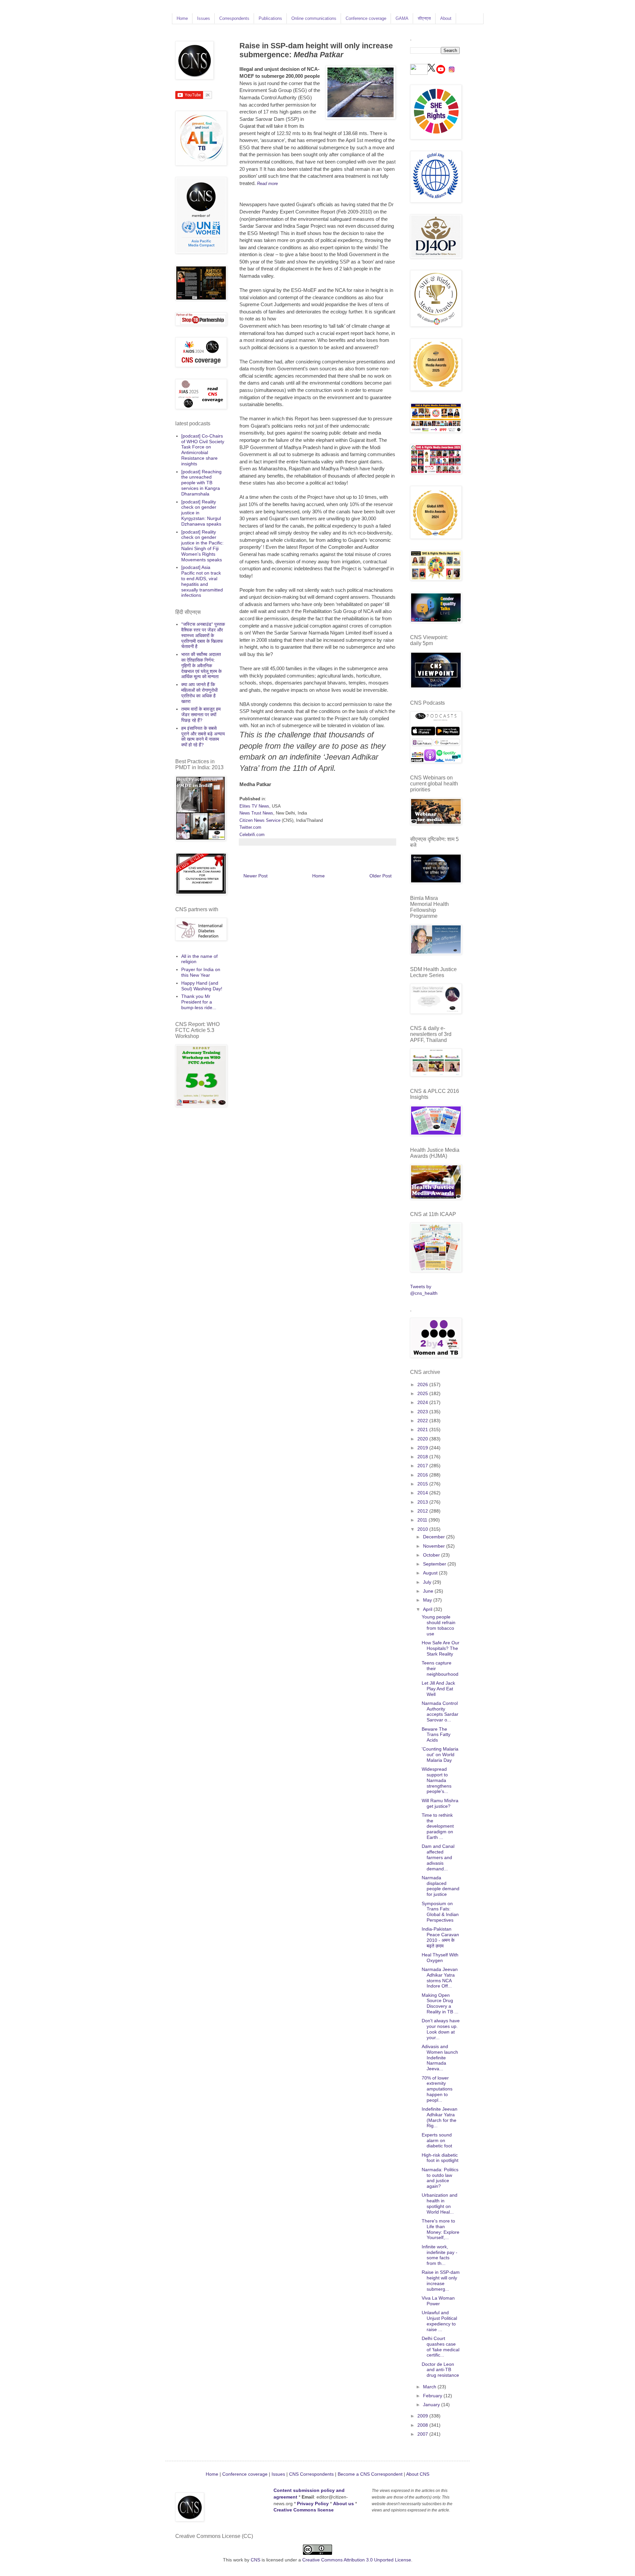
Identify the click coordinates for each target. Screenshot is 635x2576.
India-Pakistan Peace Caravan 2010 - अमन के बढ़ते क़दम (440, 1937)
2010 (423, 1529)
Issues (204, 18)
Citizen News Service (260, 820)
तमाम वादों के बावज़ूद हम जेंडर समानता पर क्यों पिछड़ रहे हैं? (201, 715)
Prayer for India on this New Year (201, 972)
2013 (423, 1502)
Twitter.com (250, 827)
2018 (423, 1457)
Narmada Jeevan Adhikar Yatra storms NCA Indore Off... (440, 1978)
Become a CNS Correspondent (369, 2474)
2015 (423, 1484)
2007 (423, 2434)
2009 (423, 2416)
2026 (423, 1384)
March (430, 2387)
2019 (423, 1448)
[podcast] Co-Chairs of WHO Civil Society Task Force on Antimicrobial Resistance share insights (203, 450)
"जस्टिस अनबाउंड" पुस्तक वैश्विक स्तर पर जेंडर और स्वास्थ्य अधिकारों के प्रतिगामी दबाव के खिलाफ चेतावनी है (203, 635)
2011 (423, 1520)
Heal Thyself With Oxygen (440, 1958)
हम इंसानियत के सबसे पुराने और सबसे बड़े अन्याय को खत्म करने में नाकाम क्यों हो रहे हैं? (203, 736)
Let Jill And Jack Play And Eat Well (438, 1689)
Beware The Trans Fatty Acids (436, 1735)
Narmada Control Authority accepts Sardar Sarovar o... (440, 1711)
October (432, 1555)
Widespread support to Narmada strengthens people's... (437, 1780)
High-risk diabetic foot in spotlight (440, 2158)
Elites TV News (254, 806)
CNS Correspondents (311, 2474)
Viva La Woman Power (438, 2301)
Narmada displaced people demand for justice (441, 1886)
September (435, 1564)
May (428, 1600)
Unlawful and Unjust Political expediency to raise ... (439, 2321)
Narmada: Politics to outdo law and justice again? (440, 2178)
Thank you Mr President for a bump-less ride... (199, 1002)
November (435, 1546)
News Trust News (256, 813)
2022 (423, 1421)
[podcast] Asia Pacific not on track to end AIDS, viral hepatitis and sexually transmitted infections (202, 581)
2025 (423, 1393)
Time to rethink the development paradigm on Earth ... (438, 1826)
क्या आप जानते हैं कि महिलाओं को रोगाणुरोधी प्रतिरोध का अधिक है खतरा (199, 693)
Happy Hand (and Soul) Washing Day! (202, 986)
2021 (423, 1429)
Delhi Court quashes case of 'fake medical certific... (441, 2347)
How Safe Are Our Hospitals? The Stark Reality (441, 1648)
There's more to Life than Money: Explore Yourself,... (441, 2229)
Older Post (381, 876)
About (446, 18)
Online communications (314, 18)
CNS (255, 2560)
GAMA (402, 18)
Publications (270, 18)
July (428, 1582)
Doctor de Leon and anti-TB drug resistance (440, 2370)
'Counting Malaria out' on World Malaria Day (440, 1755)
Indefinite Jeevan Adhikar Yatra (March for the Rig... (440, 2117)
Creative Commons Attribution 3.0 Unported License (357, 2560)
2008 (423, 2425)
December (435, 1537)
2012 (423, 1511)
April (428, 1609)
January (432, 2405)
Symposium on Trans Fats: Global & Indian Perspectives (440, 1912)
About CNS (418, 2474)
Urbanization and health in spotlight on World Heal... (440, 2203)
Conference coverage (366, 18)
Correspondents (234, 18)
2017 (423, 1466)
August (431, 1573)
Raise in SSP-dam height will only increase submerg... (441, 2280)
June (429, 1591)
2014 (423, 1493)
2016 (423, 1475)
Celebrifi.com (252, 835)
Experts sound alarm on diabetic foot (437, 2140)
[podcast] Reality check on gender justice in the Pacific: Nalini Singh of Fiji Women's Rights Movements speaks (202, 546)
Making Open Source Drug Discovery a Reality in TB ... (440, 2003)
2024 (423, 1402)
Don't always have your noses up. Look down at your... (441, 2029)
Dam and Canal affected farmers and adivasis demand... (438, 1857)
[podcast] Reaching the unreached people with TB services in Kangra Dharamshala (201, 483)
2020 (423, 1439)
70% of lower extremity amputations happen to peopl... (437, 2089)
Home (182, 18)
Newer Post (255, 876)
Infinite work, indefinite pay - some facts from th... (440, 2255)
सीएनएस (424, 18)
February (433, 2396)
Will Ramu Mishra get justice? (440, 1803)
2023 (423, 1412)
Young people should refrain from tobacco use (439, 1625)
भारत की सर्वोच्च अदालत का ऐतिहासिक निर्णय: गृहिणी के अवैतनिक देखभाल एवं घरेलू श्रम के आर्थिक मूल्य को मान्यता (201, 665)
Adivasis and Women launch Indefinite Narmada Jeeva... (440, 2058)
